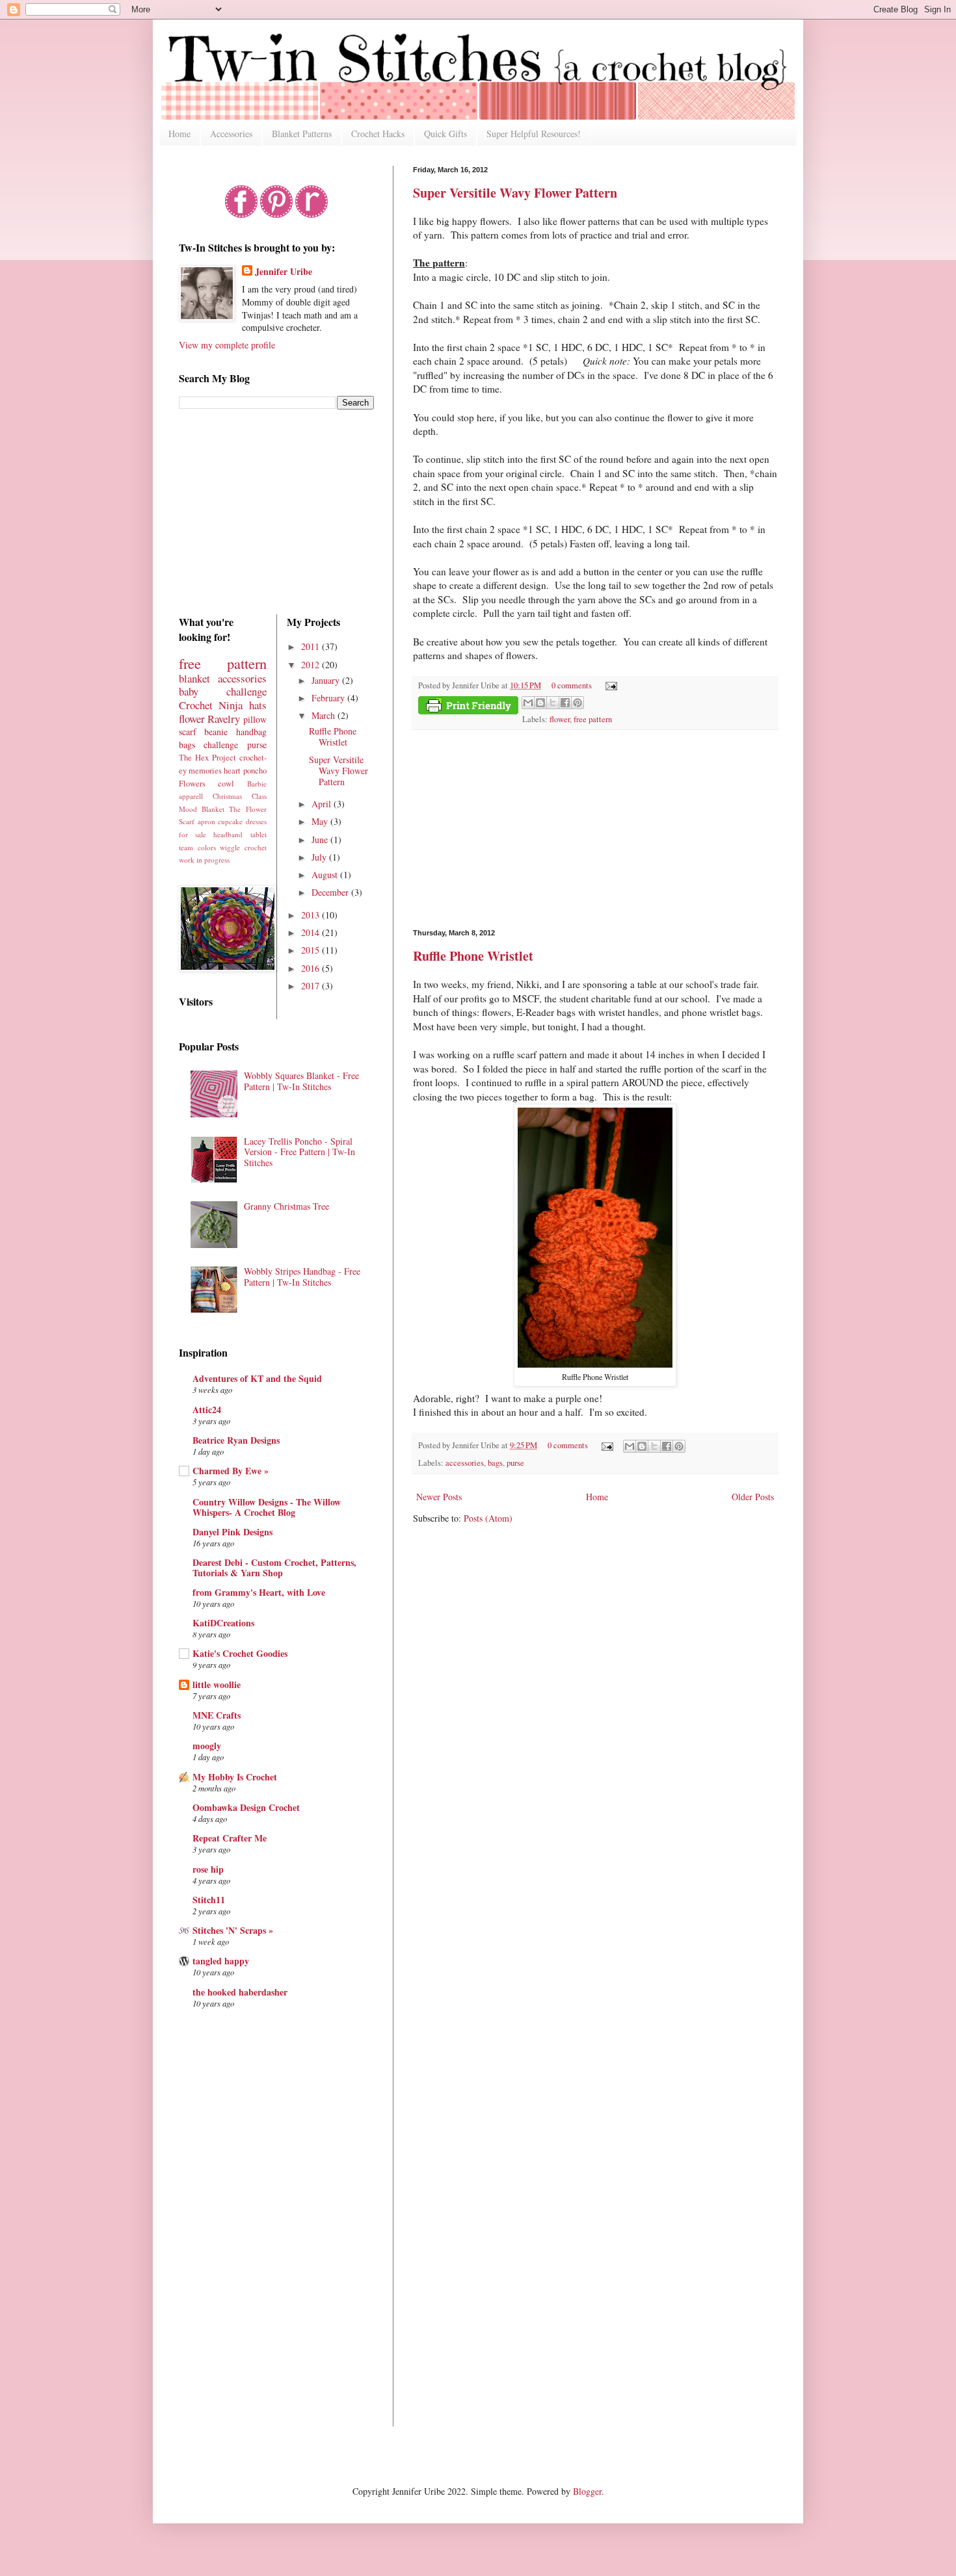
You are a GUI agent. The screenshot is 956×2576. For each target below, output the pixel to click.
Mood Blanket (202, 809)
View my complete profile (227, 345)
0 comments (572, 685)
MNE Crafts (217, 1715)
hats (258, 705)
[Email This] (528, 703)
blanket (194, 678)
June (321, 839)
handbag (251, 732)
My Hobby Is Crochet (235, 1777)
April (323, 804)
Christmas (227, 796)
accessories (465, 1463)
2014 (312, 932)
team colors (197, 847)
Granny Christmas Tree (286, 1206)
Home (179, 134)
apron (206, 821)
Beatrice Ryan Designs (236, 1440)
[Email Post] (609, 685)
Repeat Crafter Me (230, 1838)
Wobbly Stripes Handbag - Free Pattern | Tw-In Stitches (302, 1277)
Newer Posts (439, 1497)
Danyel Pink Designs (232, 1532)
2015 (312, 950)
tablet (259, 834)
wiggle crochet (243, 847)
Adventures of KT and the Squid (257, 1378)
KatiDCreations (223, 1623)
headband (228, 834)
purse (515, 1463)
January (327, 680)
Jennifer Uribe (284, 272)
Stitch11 (209, 1900)
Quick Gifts (445, 134)
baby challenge (223, 691)
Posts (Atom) (488, 1518)
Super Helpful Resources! (534, 134)
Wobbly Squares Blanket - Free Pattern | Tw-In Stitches (301, 1081)
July (320, 857)
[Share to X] (553, 703)
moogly (207, 1746)
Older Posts (753, 1497)
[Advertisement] (595, 829)
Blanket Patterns (302, 134)
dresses (256, 821)
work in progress (204, 860)
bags (495, 1463)
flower (560, 719)
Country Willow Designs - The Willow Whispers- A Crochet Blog (267, 1507)
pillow (255, 719)
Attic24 (207, 1410)
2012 (312, 665)
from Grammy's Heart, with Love (259, 1592)
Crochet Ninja (211, 705)
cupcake (230, 821)
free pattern (593, 719)
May (321, 821)
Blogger (587, 2491)
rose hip (208, 1869)
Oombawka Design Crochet (246, 1807)
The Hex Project (207, 758)
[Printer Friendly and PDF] (468, 707)
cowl (226, 784)
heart (232, 771)
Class (259, 796)
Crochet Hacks (378, 134)
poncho (255, 771)
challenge (221, 745)
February (329, 698)
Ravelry (224, 719)
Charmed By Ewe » (231, 1471)
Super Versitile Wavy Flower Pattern (515, 193)
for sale (193, 834)
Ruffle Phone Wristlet (473, 956)
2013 (312, 915)
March (325, 715)
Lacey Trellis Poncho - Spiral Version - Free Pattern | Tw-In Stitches (299, 1152)
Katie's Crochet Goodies (240, 1653)
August (326, 875)
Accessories (231, 134)
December (331, 892)
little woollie (217, 1685)
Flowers (192, 784)
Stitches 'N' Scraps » (233, 1930)
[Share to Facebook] (565, 703)
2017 (312, 986)
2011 (312, 646)
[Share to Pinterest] (578, 703)
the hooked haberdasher (240, 1992)
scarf (188, 732)
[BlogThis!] (540, 703)
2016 (312, 968)
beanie (216, 732)
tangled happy (221, 1961)
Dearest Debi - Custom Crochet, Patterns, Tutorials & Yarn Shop (274, 1568)
